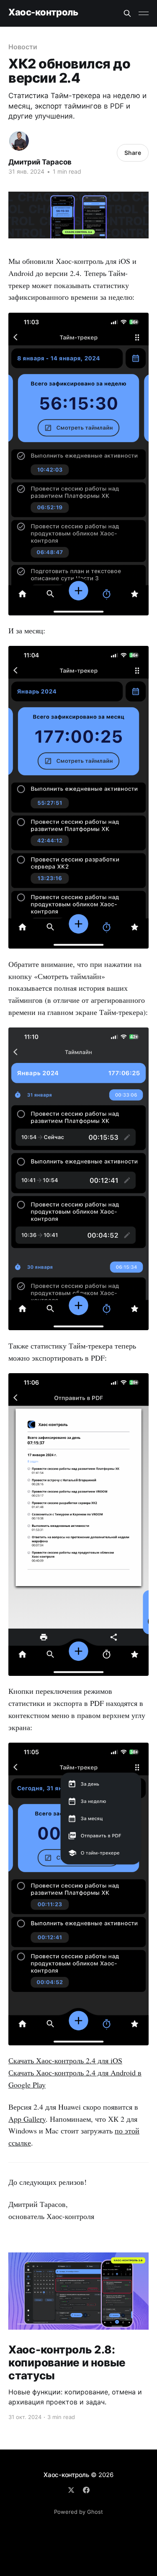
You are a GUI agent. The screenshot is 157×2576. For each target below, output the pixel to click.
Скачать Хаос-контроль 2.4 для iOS (65, 2060)
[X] (71, 2490)
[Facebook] (86, 2490)
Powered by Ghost (78, 2512)
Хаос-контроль (43, 12)
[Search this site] (127, 13)
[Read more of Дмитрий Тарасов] (19, 141)
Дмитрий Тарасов (40, 162)
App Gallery (27, 2119)
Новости (23, 47)
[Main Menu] (144, 13)
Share (133, 153)
